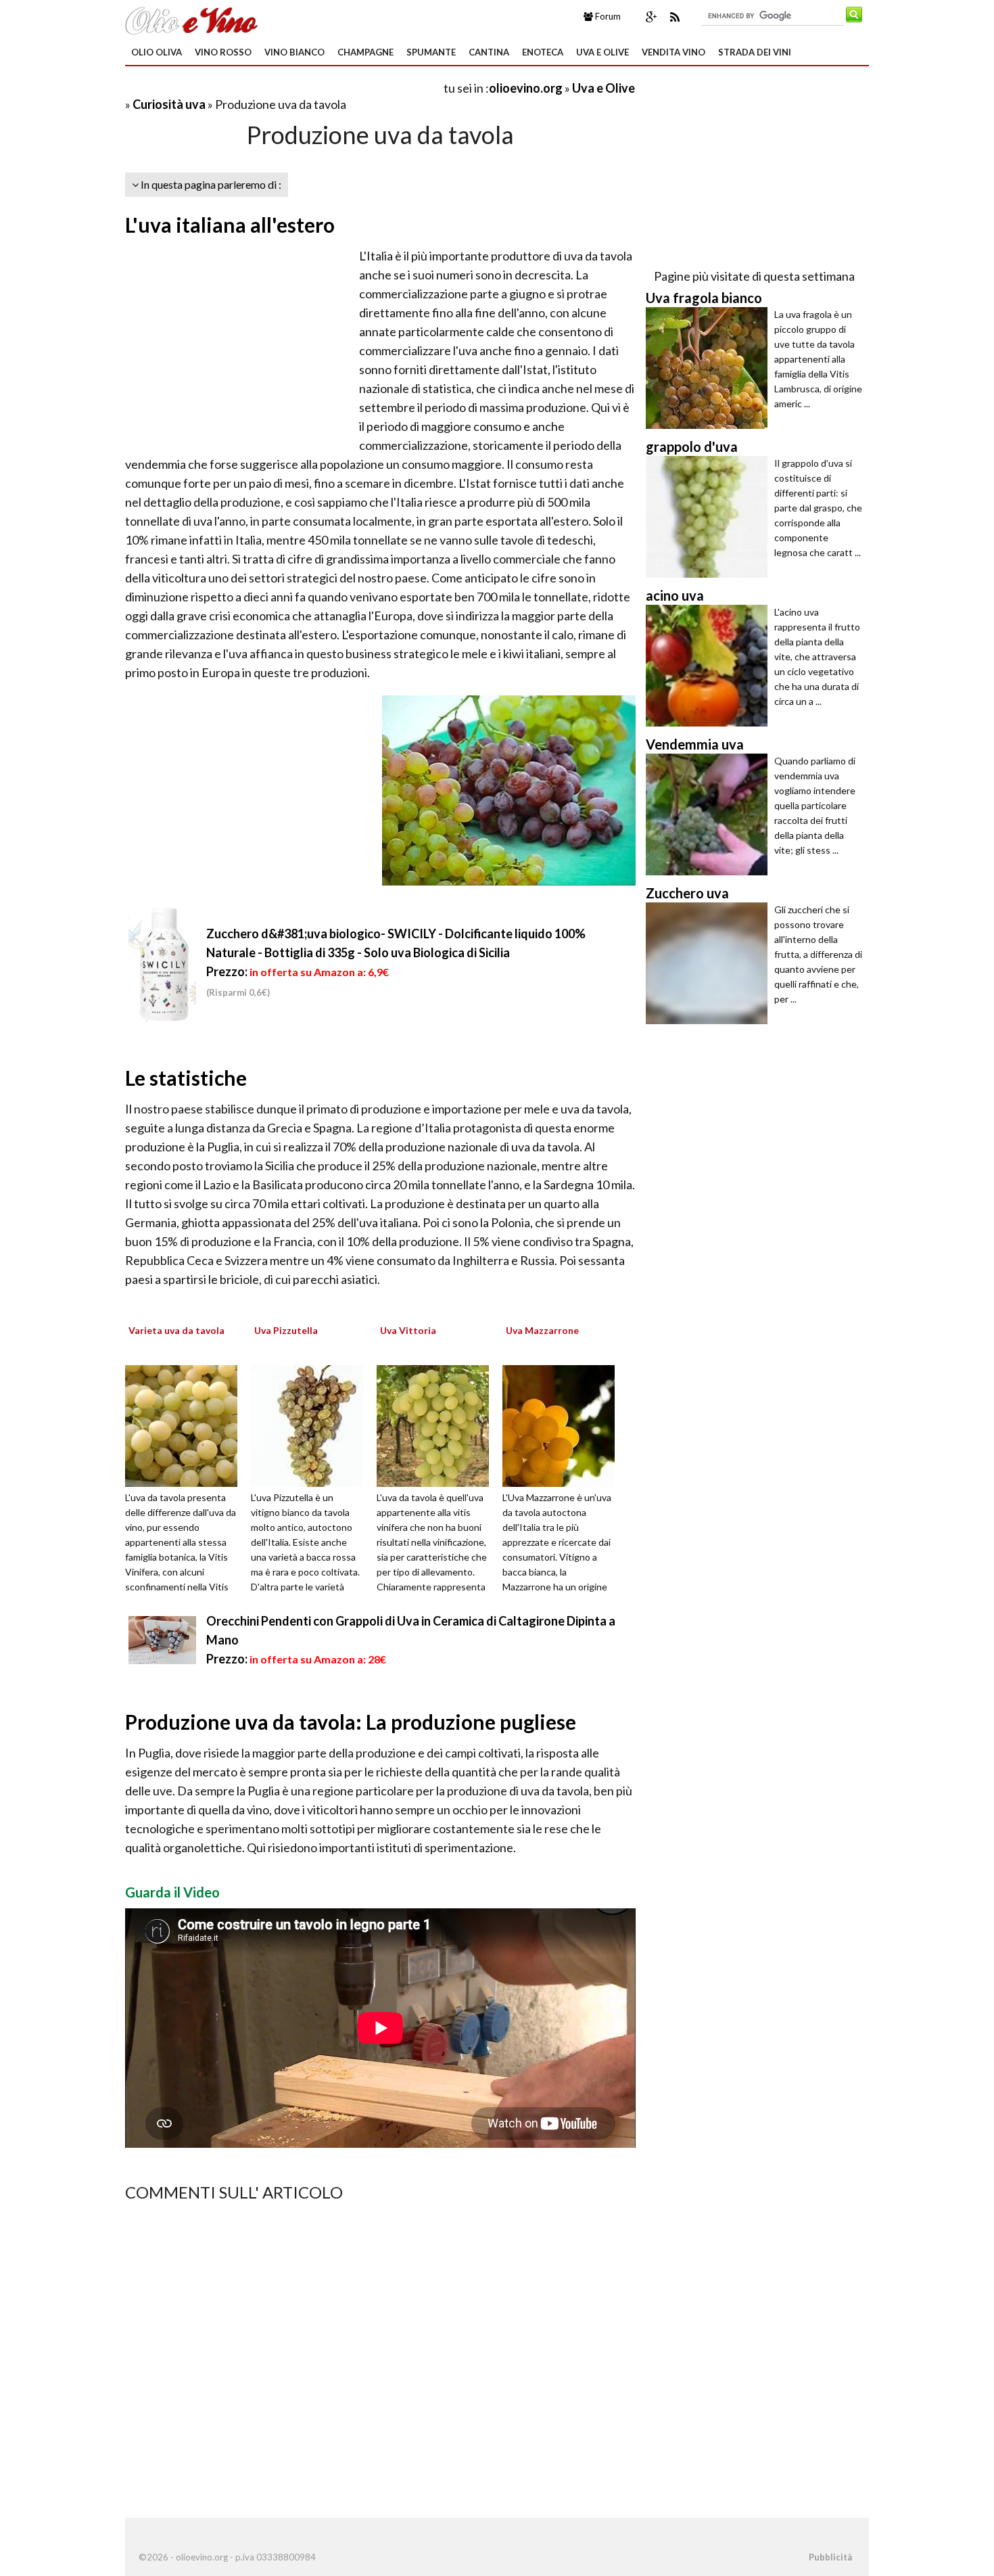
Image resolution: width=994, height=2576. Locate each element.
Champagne (365, 52)
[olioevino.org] (191, 19)
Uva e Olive (602, 52)
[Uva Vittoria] (437, 1424)
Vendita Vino (673, 52)
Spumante (431, 52)
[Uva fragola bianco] (710, 368)
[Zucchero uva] (710, 963)
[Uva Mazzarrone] (563, 1424)
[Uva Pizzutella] (312, 1424)
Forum (607, 16)
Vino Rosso (223, 52)
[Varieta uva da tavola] (186, 1424)
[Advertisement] (283, 88)
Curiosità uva (170, 104)
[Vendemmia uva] (710, 814)
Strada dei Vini (755, 52)
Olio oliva (157, 52)
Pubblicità (830, 2557)
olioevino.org (526, 88)
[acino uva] (710, 666)
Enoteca (543, 52)
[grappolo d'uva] (710, 517)
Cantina (489, 52)
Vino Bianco (294, 52)
